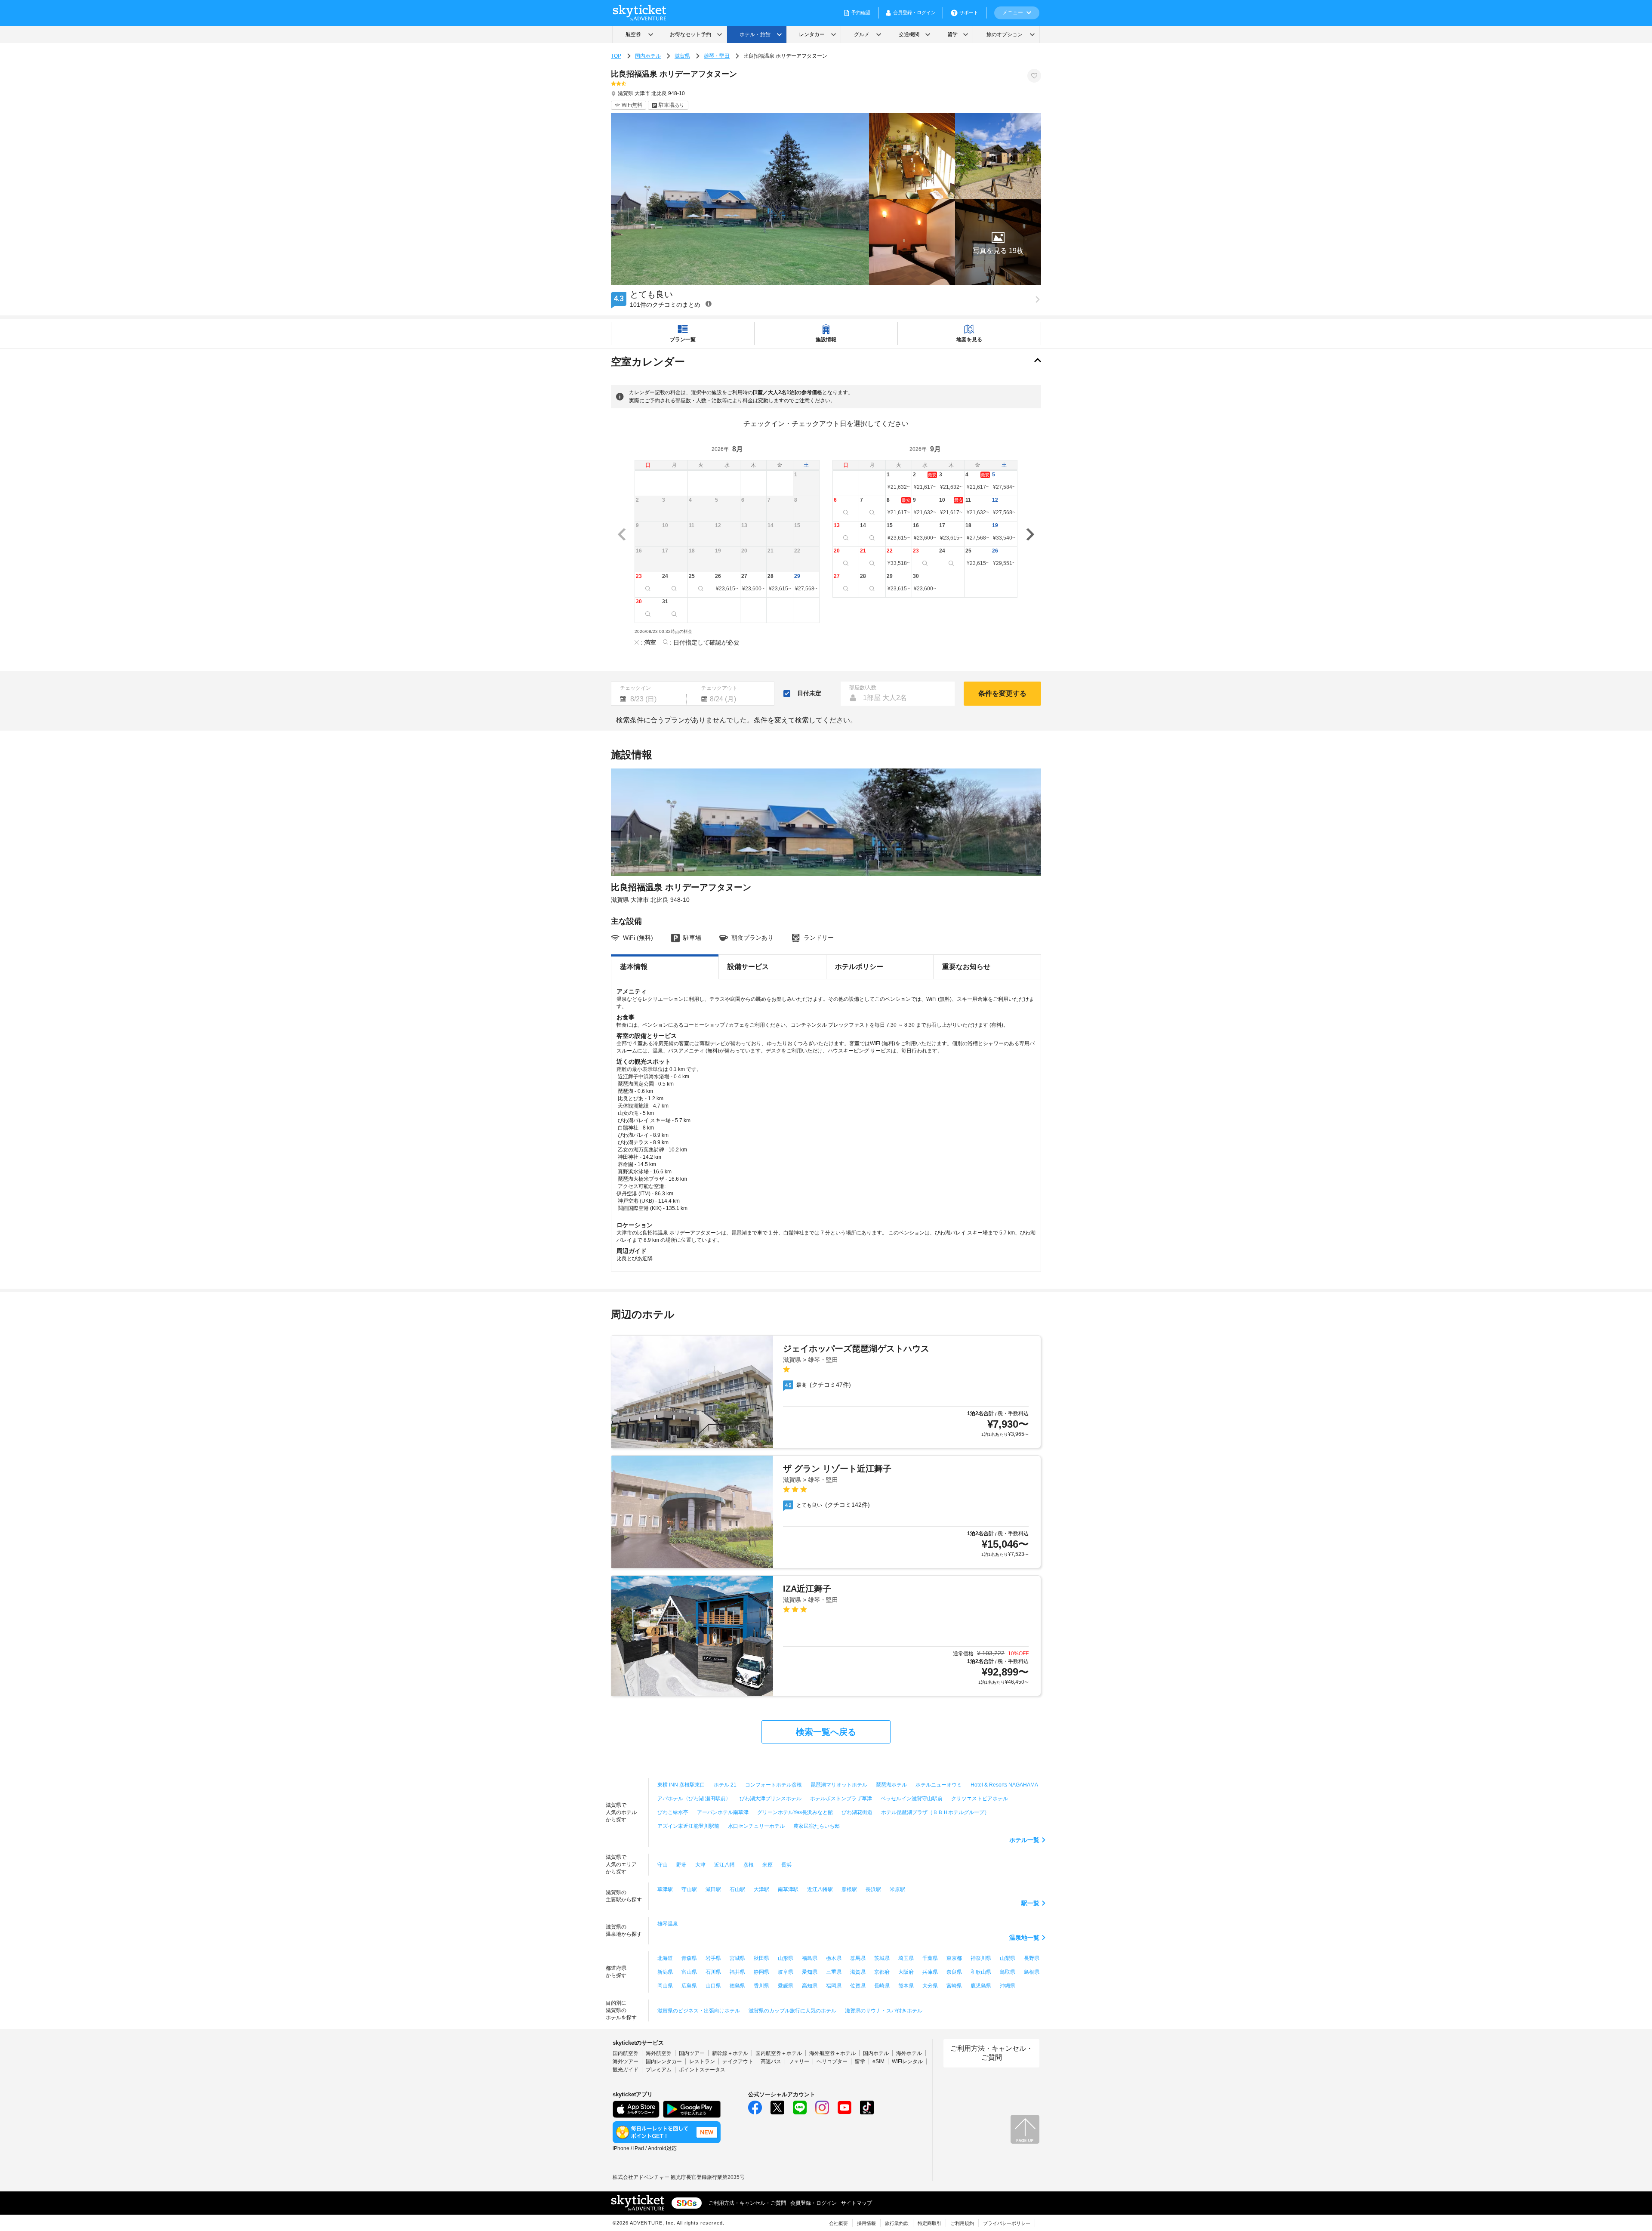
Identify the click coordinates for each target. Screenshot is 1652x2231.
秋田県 (761, 1958)
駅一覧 (1030, 1903)
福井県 (737, 1972)
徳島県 (737, 1986)
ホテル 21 (725, 1785)
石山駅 (737, 1889)
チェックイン (635, 688)
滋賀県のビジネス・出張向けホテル (699, 2011)
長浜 (786, 1865)
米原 (767, 1865)
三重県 (834, 1972)
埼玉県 (906, 1958)
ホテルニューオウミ (939, 1785)
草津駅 (665, 1889)
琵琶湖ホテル (891, 1785)
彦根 (749, 1865)
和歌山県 (981, 1972)
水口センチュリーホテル (756, 1826)
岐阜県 (786, 1972)
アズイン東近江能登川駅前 (688, 1826)
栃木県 (834, 1958)
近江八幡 (724, 1865)
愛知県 (810, 1972)
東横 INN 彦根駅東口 (681, 1785)
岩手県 (713, 1958)
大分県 (930, 1986)
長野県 (1032, 1958)
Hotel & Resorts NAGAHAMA (1004, 1785)
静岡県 (761, 1972)
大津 (700, 1865)
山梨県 (1008, 1958)
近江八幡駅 (820, 1889)
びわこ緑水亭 (673, 1812)
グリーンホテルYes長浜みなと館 (795, 1812)
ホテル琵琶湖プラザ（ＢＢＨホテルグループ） (935, 1812)
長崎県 (882, 1986)
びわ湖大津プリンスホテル (771, 1799)
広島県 (689, 1986)
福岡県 (834, 1986)
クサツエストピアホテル (980, 1799)
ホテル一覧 (1024, 1840)
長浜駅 (873, 1889)
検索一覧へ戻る (826, 1732)
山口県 (713, 1986)
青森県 (689, 1958)
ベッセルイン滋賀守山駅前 (912, 1799)
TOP (616, 56)
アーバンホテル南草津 (723, 1812)
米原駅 (897, 1889)
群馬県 (858, 1958)
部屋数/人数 (863, 688)
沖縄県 (1008, 1986)
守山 (663, 1865)
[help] (709, 304)
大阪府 (906, 1972)
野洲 (681, 1865)
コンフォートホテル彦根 (774, 1785)
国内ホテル (648, 56)
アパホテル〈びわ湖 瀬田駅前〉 (694, 1799)
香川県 (761, 1986)
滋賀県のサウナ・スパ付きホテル (884, 2011)
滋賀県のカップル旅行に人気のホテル (792, 2011)
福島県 (810, 1958)
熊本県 (906, 1986)
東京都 (954, 1958)
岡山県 (665, 1986)
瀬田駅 (713, 1889)
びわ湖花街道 (857, 1812)
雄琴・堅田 (717, 56)
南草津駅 (788, 1889)
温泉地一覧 (1024, 1938)
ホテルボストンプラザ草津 (841, 1799)
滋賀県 (682, 56)
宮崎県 (954, 1986)
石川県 (713, 1972)
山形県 (786, 1958)
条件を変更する (1002, 693)
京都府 (882, 1972)
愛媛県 (786, 1986)
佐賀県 (858, 1986)
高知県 (810, 1986)
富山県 (689, 1972)
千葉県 (930, 1958)
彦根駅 (849, 1889)
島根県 (1032, 1972)
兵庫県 (930, 1972)
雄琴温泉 (668, 1924)
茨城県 (882, 1958)
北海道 (665, 1958)
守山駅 (689, 1889)
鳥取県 (1008, 1972)
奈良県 (954, 1972)
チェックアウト (719, 688)
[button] (998, 242)
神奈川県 (981, 1958)
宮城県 (737, 1958)
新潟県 (665, 1972)
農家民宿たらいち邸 (817, 1826)
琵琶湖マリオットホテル (839, 1785)
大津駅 (761, 1889)
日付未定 (809, 693)
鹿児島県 (981, 1986)
